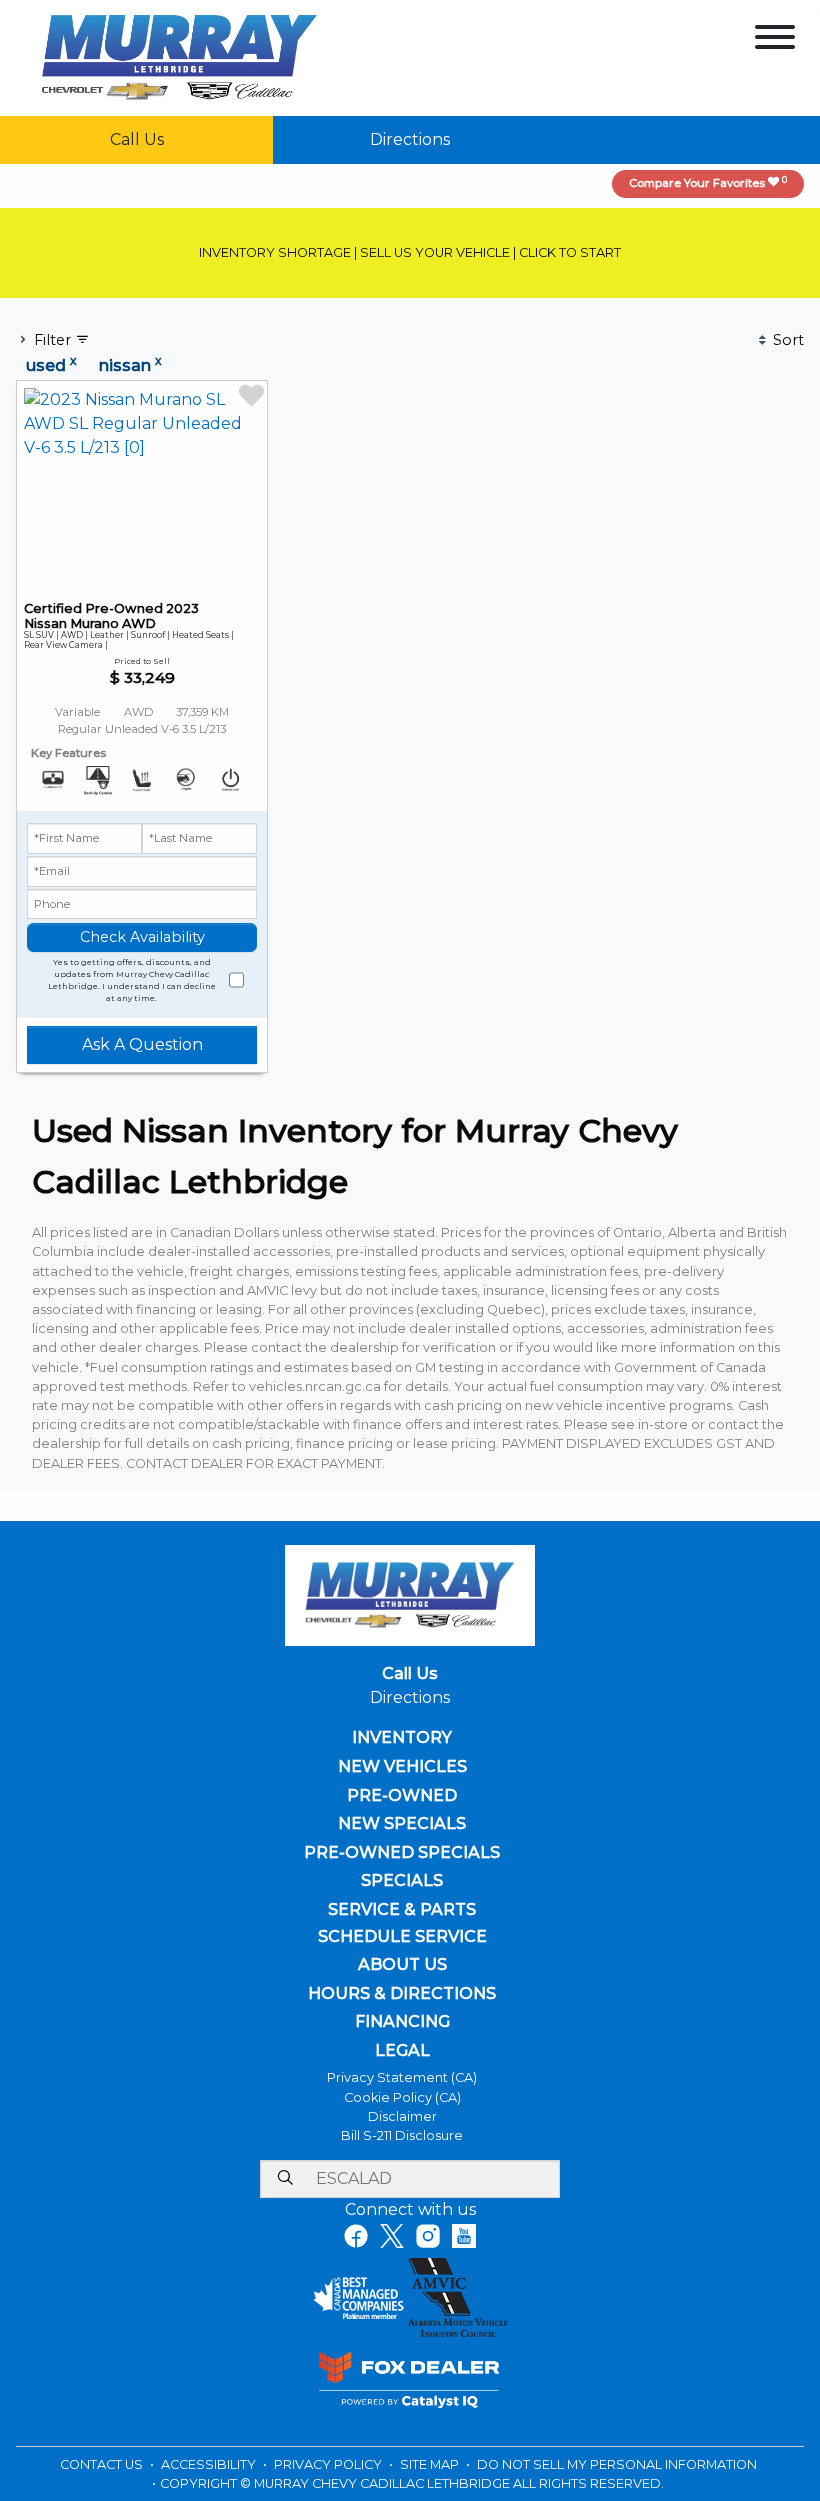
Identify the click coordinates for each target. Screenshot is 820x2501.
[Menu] (775, 40)
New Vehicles (402, 1767)
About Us (402, 1965)
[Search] (285, 2179)
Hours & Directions (402, 1994)
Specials (402, 1881)
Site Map (431, 2464)
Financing (402, 2022)
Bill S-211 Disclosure (402, 2135)
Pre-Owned (402, 1796)
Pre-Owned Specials (402, 1853)
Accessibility (210, 2464)
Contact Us (103, 2464)
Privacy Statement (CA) (402, 2077)
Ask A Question (142, 1044)
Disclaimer (402, 2116)
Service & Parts (402, 1910)
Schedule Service (402, 1937)
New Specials (402, 1824)
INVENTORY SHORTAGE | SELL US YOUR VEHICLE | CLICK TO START (410, 252)
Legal (402, 2051)
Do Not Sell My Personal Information (617, 2464)
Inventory (402, 1738)
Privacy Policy (329, 2464)
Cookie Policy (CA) (402, 2097)
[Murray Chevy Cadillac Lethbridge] (179, 56)
